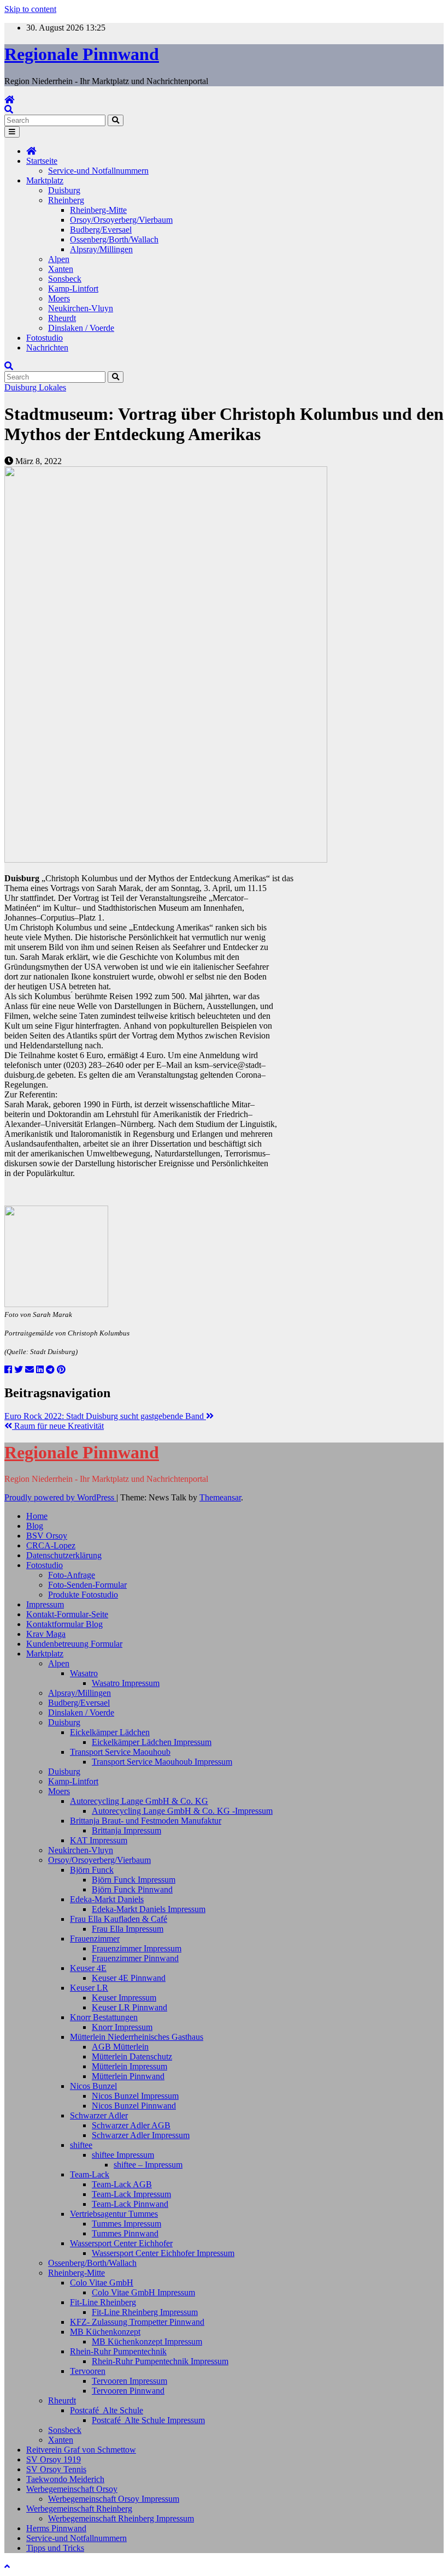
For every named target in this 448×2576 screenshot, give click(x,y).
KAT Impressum (99, 1840)
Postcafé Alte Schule (107, 2410)
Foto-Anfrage (72, 1575)
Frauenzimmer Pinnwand (135, 1958)
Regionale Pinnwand (82, 54)
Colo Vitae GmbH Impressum (143, 2292)
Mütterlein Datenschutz (132, 2056)
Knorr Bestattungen (104, 2017)
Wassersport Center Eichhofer (121, 2243)
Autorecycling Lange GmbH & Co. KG (139, 1801)
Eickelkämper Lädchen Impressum (152, 1742)
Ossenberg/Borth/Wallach (114, 239)
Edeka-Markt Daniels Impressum (149, 1909)
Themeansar (220, 1497)
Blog (35, 1526)
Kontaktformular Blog (64, 1624)
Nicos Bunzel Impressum (135, 2096)
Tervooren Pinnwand (128, 2391)
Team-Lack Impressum (131, 2194)
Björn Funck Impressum (134, 1880)
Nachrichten (47, 348)
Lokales (52, 387)
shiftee (81, 2145)
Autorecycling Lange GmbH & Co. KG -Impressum (182, 1811)
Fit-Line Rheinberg (103, 2302)
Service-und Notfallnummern (98, 171)
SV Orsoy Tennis (56, 2469)
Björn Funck (92, 1870)
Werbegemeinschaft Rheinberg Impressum (121, 2518)
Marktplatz (45, 180)
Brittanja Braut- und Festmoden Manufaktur (146, 1821)
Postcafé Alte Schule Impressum (148, 2420)
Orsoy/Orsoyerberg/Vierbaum (121, 220)
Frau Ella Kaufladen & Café (119, 1919)
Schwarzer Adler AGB (131, 2125)
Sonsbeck (65, 279)
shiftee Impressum (123, 2155)
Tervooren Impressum (129, 2381)
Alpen (59, 259)
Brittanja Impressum (126, 1830)
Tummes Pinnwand (125, 2233)
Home (37, 1516)
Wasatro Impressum (126, 1683)
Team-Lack (90, 2174)
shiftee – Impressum (148, 2165)
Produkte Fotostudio (83, 1595)
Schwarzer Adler (99, 2115)
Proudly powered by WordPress (60, 1497)
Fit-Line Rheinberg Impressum (145, 2312)
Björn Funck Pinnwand (132, 1889)
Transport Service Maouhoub (120, 1752)
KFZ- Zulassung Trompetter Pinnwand (137, 2322)
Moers (59, 298)
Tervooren (88, 2371)
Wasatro (84, 1673)
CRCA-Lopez (51, 1545)
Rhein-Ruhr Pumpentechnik (118, 2351)
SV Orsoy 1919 (54, 2459)
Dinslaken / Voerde (81, 328)
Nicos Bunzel (93, 2086)
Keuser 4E (88, 1968)
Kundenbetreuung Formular (74, 1644)
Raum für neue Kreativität (58, 1426)
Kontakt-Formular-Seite (67, 1614)
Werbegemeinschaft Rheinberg (79, 2509)
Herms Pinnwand (56, 2528)
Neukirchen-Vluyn (81, 308)
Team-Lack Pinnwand (130, 2204)
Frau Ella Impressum (128, 1929)
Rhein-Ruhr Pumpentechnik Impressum (160, 2361)
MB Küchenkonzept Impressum (147, 2341)
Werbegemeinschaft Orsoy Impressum (114, 2499)
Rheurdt (62, 318)
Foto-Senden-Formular (87, 1585)
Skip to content (30, 9)
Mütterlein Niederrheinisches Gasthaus (137, 2037)
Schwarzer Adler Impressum (141, 2135)
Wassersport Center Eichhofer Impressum (163, 2253)
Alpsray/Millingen (101, 249)
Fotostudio (45, 338)
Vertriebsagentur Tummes (114, 2214)
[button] (9, 109)
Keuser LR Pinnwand (129, 2007)
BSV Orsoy (47, 1536)
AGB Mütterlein (120, 2047)
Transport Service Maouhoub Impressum (162, 1762)
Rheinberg (66, 200)
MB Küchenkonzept (105, 2332)
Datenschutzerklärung (64, 1555)
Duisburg (64, 190)
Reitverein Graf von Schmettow (81, 2450)
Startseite (42, 161)
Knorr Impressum (122, 2027)
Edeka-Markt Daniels (107, 1899)
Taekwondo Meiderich (65, 2479)
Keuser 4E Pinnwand (129, 1978)
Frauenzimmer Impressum (137, 1948)
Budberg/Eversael (101, 230)
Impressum (45, 1604)
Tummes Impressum (126, 2224)
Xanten (61, 269)
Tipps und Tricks (55, 2548)
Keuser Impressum (124, 1998)
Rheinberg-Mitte (98, 210)
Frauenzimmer (95, 1939)
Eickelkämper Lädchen (110, 1732)
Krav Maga (46, 1634)
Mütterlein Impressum (129, 2066)
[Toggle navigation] (12, 132)
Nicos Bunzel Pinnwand (134, 2106)
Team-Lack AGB (122, 2184)
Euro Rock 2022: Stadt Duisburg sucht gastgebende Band (105, 1416)
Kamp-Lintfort (73, 289)
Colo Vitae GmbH (102, 2283)
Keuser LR (89, 1988)
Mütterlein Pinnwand (128, 2076)
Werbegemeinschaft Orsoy (72, 2489)
